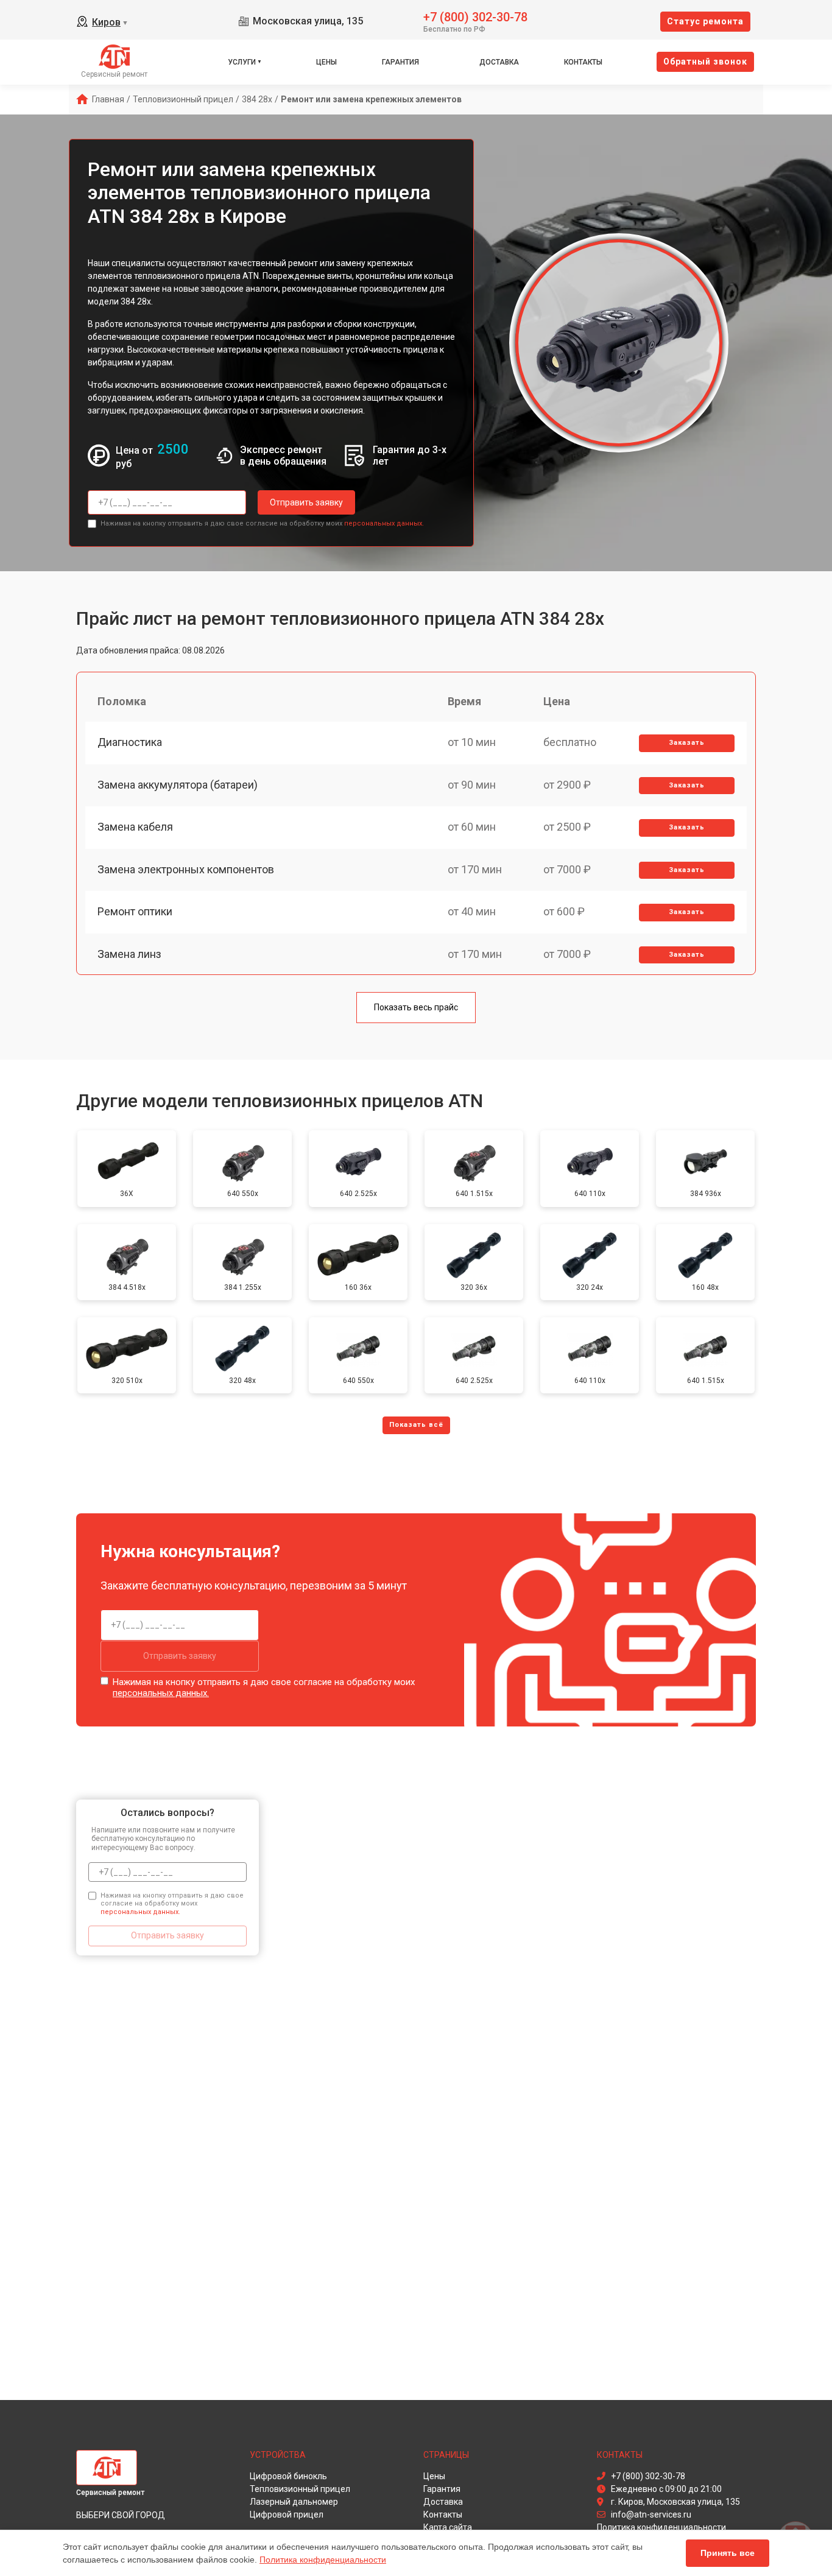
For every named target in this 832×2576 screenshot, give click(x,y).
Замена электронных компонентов (186, 869)
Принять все (728, 2553)
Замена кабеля (135, 827)
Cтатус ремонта (705, 21)
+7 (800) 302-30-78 (475, 16)
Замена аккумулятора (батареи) (178, 785)
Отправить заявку (306, 502)
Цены (326, 62)
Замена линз (129, 954)
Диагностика (130, 742)
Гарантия (400, 62)
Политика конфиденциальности (323, 2560)
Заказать (687, 743)
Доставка (499, 62)
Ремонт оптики (135, 911)
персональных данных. (384, 523)
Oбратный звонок (705, 62)
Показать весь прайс (416, 1007)
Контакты (583, 62)
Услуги (242, 62)
